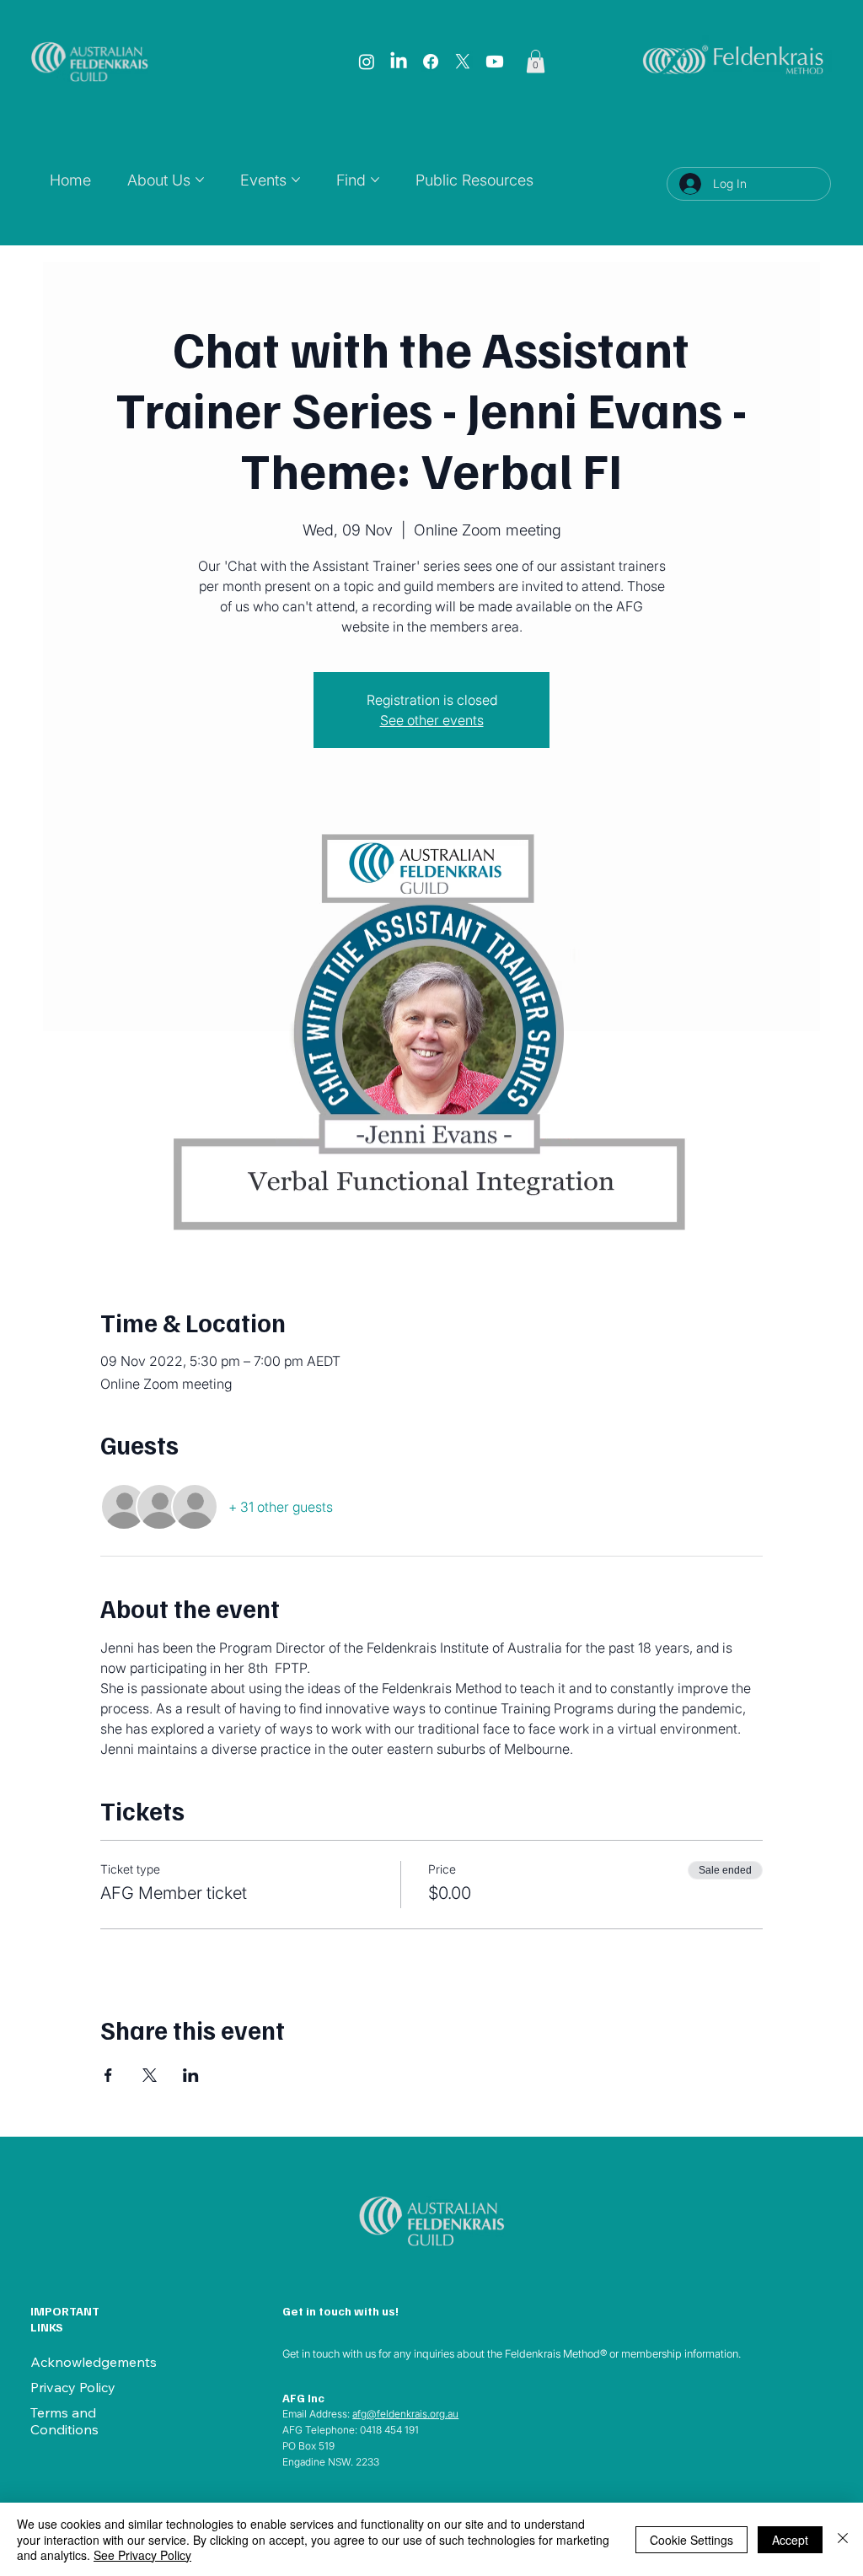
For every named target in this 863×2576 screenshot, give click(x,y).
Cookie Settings (691, 2540)
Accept (790, 2540)
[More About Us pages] (200, 180)
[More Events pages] (296, 180)
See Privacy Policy (142, 2555)
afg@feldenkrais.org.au (405, 2414)
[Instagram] (367, 62)
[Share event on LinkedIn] (191, 2075)
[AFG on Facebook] (431, 62)
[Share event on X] (150, 2075)
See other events (432, 720)
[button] (536, 61)
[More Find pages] (375, 180)
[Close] (843, 2539)
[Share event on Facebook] (108, 2075)
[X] (463, 62)
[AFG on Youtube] (495, 62)
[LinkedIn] (399, 62)
